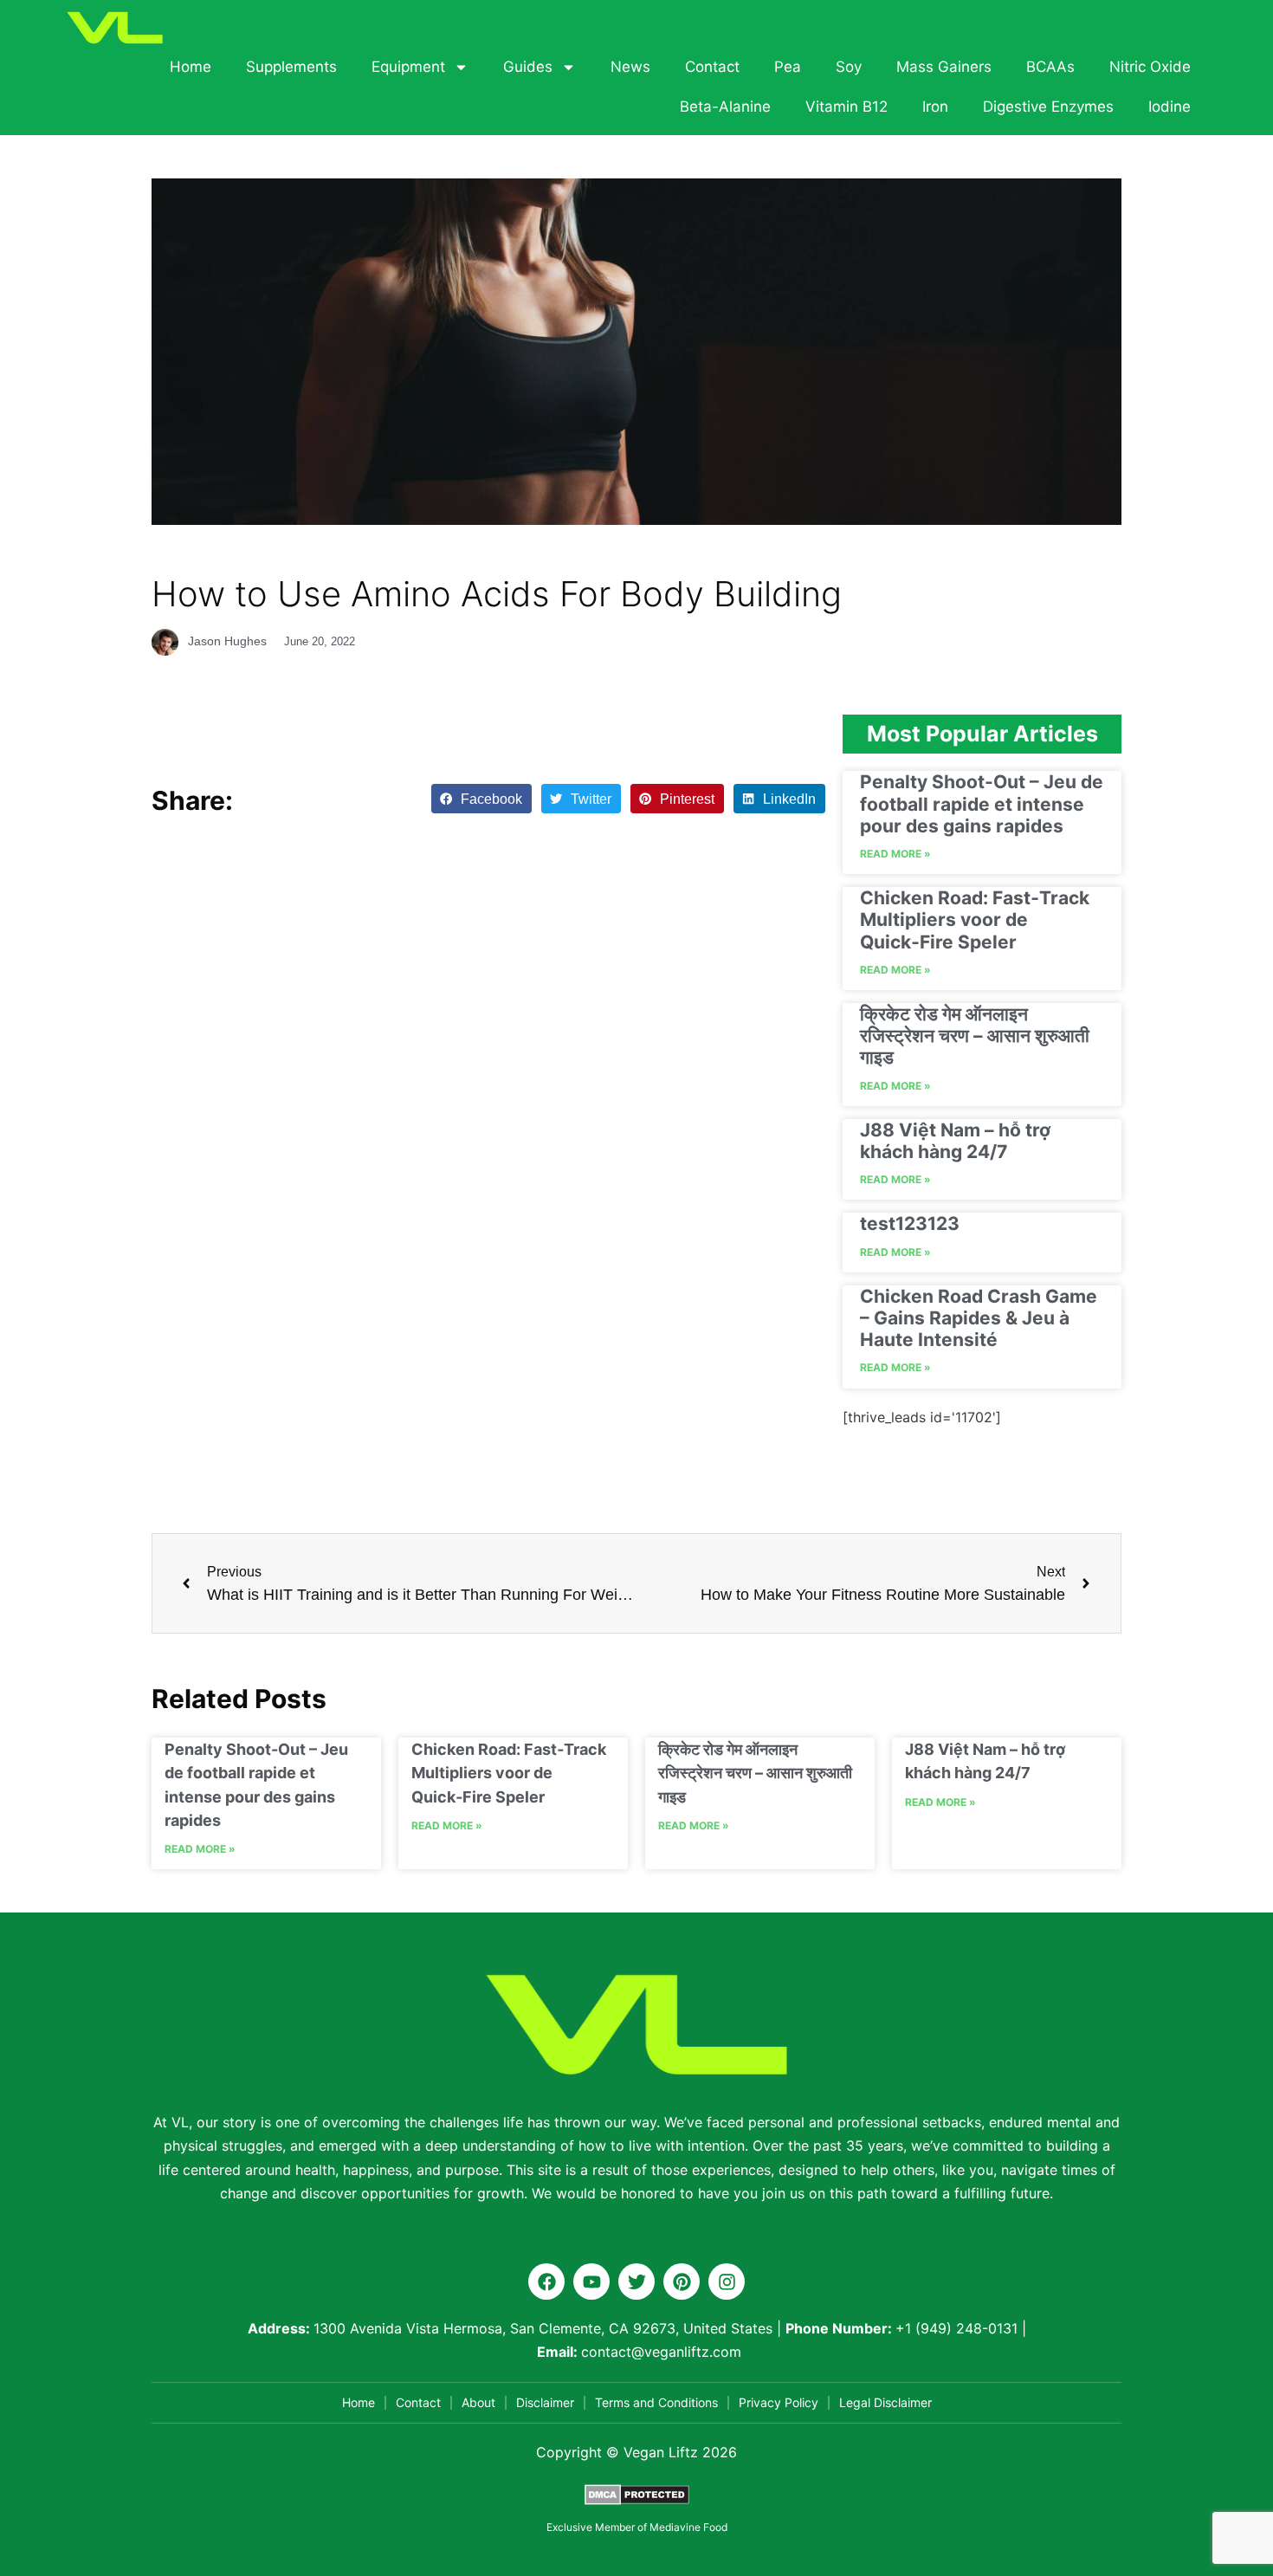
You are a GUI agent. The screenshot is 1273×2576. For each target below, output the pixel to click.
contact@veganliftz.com (661, 2352)
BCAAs (1050, 67)
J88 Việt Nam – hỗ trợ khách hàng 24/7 (955, 1141)
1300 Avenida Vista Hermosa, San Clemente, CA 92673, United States (543, 2328)
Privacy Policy (779, 2402)
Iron (935, 107)
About (478, 2402)
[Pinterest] (682, 2282)
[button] (481, 799)
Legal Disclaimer (885, 2402)
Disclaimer (545, 2402)
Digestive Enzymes (1048, 107)
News (630, 67)
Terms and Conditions (656, 2402)
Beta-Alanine (725, 107)
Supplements (291, 67)
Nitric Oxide (1150, 67)
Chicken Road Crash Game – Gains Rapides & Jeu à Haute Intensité (979, 1318)
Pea (788, 67)
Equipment (408, 67)
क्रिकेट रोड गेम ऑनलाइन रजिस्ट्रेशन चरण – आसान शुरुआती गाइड (975, 1036)
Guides (528, 67)
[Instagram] (727, 2282)
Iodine (1170, 107)
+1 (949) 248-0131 (956, 2328)
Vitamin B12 (847, 107)
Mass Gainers (944, 67)
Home (191, 67)
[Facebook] (546, 2282)
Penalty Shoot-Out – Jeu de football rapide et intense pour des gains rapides (982, 803)
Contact (712, 67)
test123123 (910, 1223)
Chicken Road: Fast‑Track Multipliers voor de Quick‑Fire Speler (975, 919)
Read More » (895, 854)
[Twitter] (636, 2282)
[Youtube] (591, 2282)
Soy (849, 67)
